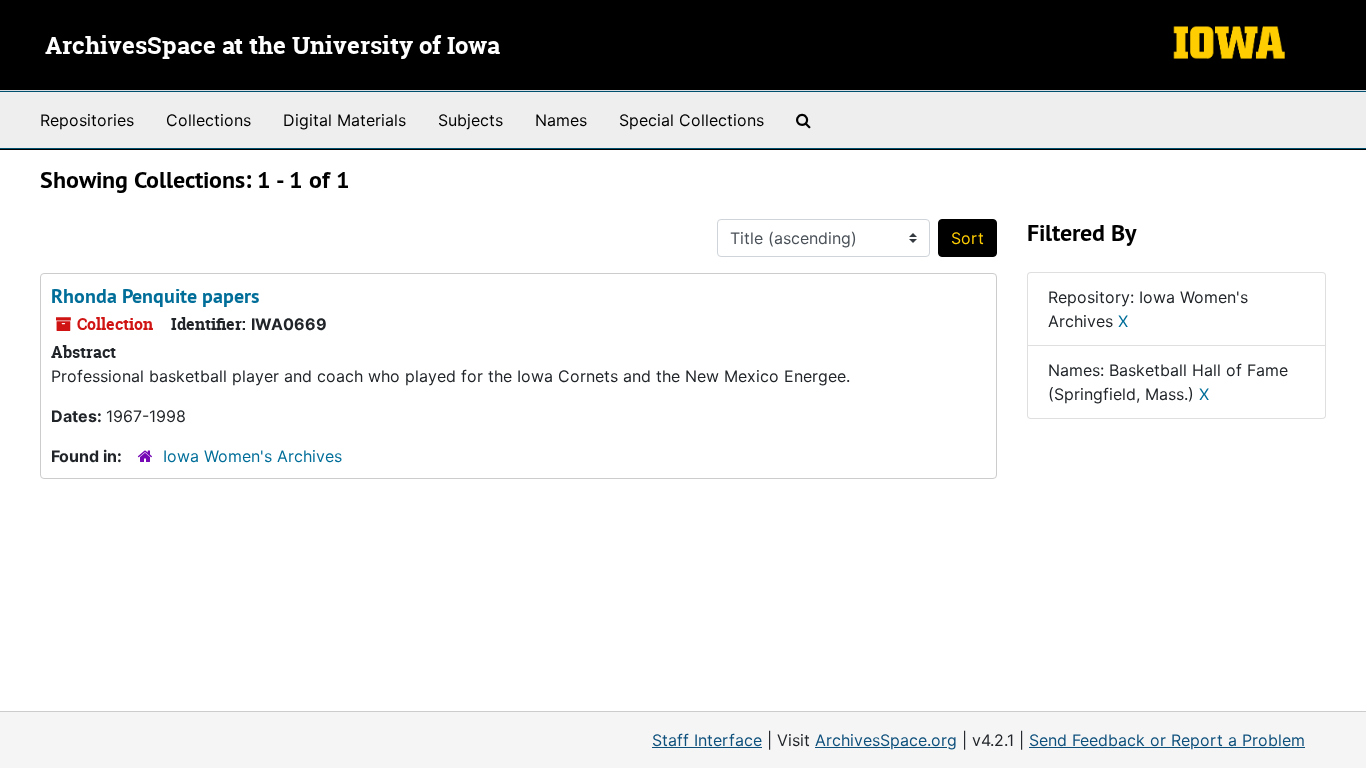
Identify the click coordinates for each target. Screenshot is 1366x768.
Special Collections (691, 120)
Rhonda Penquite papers (155, 296)
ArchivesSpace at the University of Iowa (272, 47)
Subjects (470, 120)
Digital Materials (344, 120)
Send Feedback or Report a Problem (1167, 740)
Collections (208, 120)
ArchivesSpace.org (886, 740)
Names (561, 120)
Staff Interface (707, 740)
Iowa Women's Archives (252, 456)
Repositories (87, 120)
